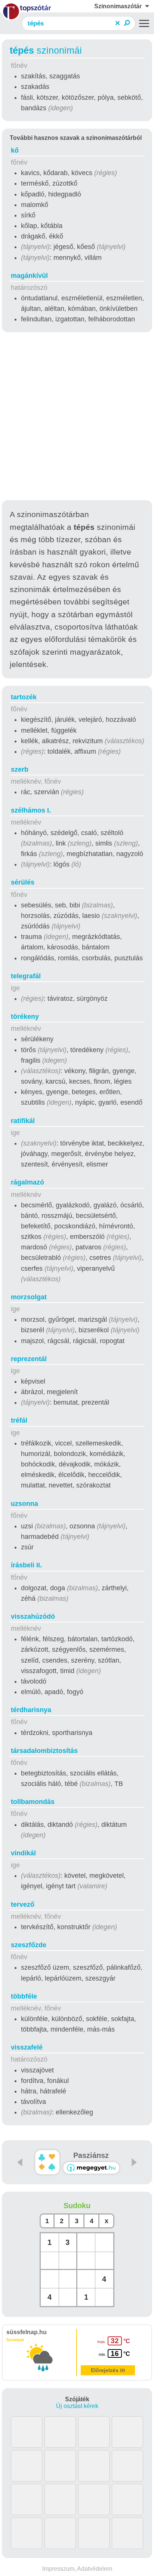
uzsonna (24, 1504)
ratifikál (23, 1121)
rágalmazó (27, 1182)
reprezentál (29, 1359)
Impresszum (58, 2569)
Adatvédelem (95, 2569)
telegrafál (26, 976)
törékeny (25, 1017)
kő (15, 150)
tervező (23, 1904)
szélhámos (31, 810)
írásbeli (26, 1565)
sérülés (23, 882)
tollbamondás (33, 1802)
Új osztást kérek (77, 2406)
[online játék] (91, 2168)
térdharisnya (31, 1710)
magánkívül (29, 276)
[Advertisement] (77, 417)
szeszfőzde (29, 1945)
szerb (20, 769)
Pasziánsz (91, 2155)
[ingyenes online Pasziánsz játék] (47, 2162)
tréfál (19, 1420)
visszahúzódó (33, 1616)
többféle (24, 1996)
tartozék (24, 697)
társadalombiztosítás (44, 1751)
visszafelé (27, 2047)
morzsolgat (29, 1297)
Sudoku (77, 2206)
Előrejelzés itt (108, 2370)
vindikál (23, 1853)
